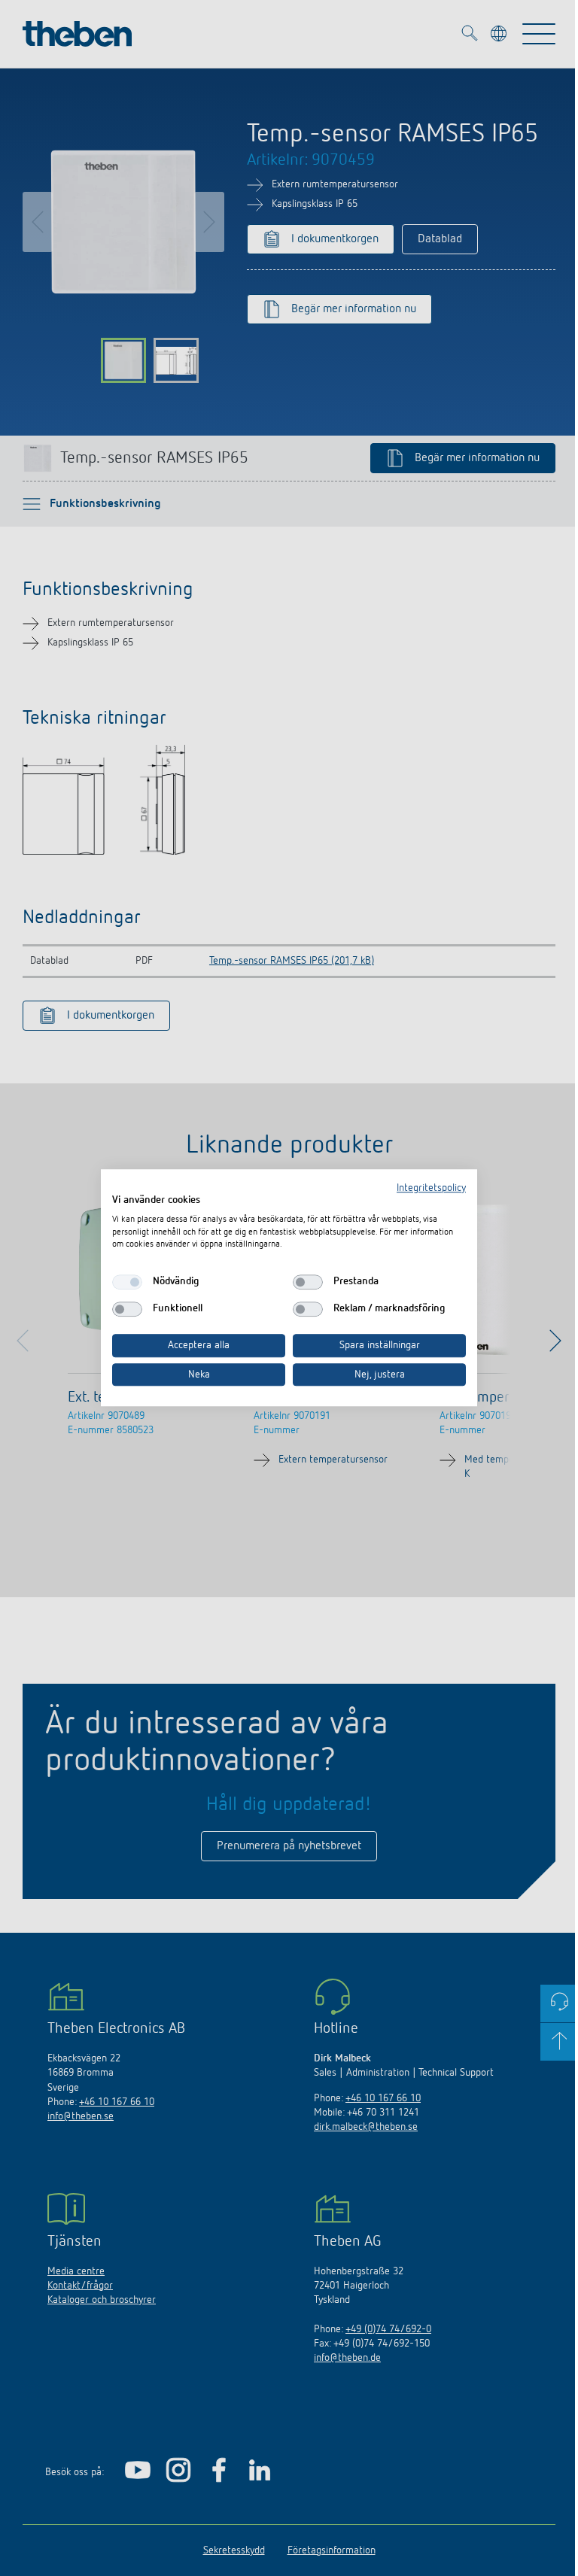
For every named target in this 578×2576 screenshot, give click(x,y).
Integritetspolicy (431, 1188)
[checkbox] (127, 1282)
